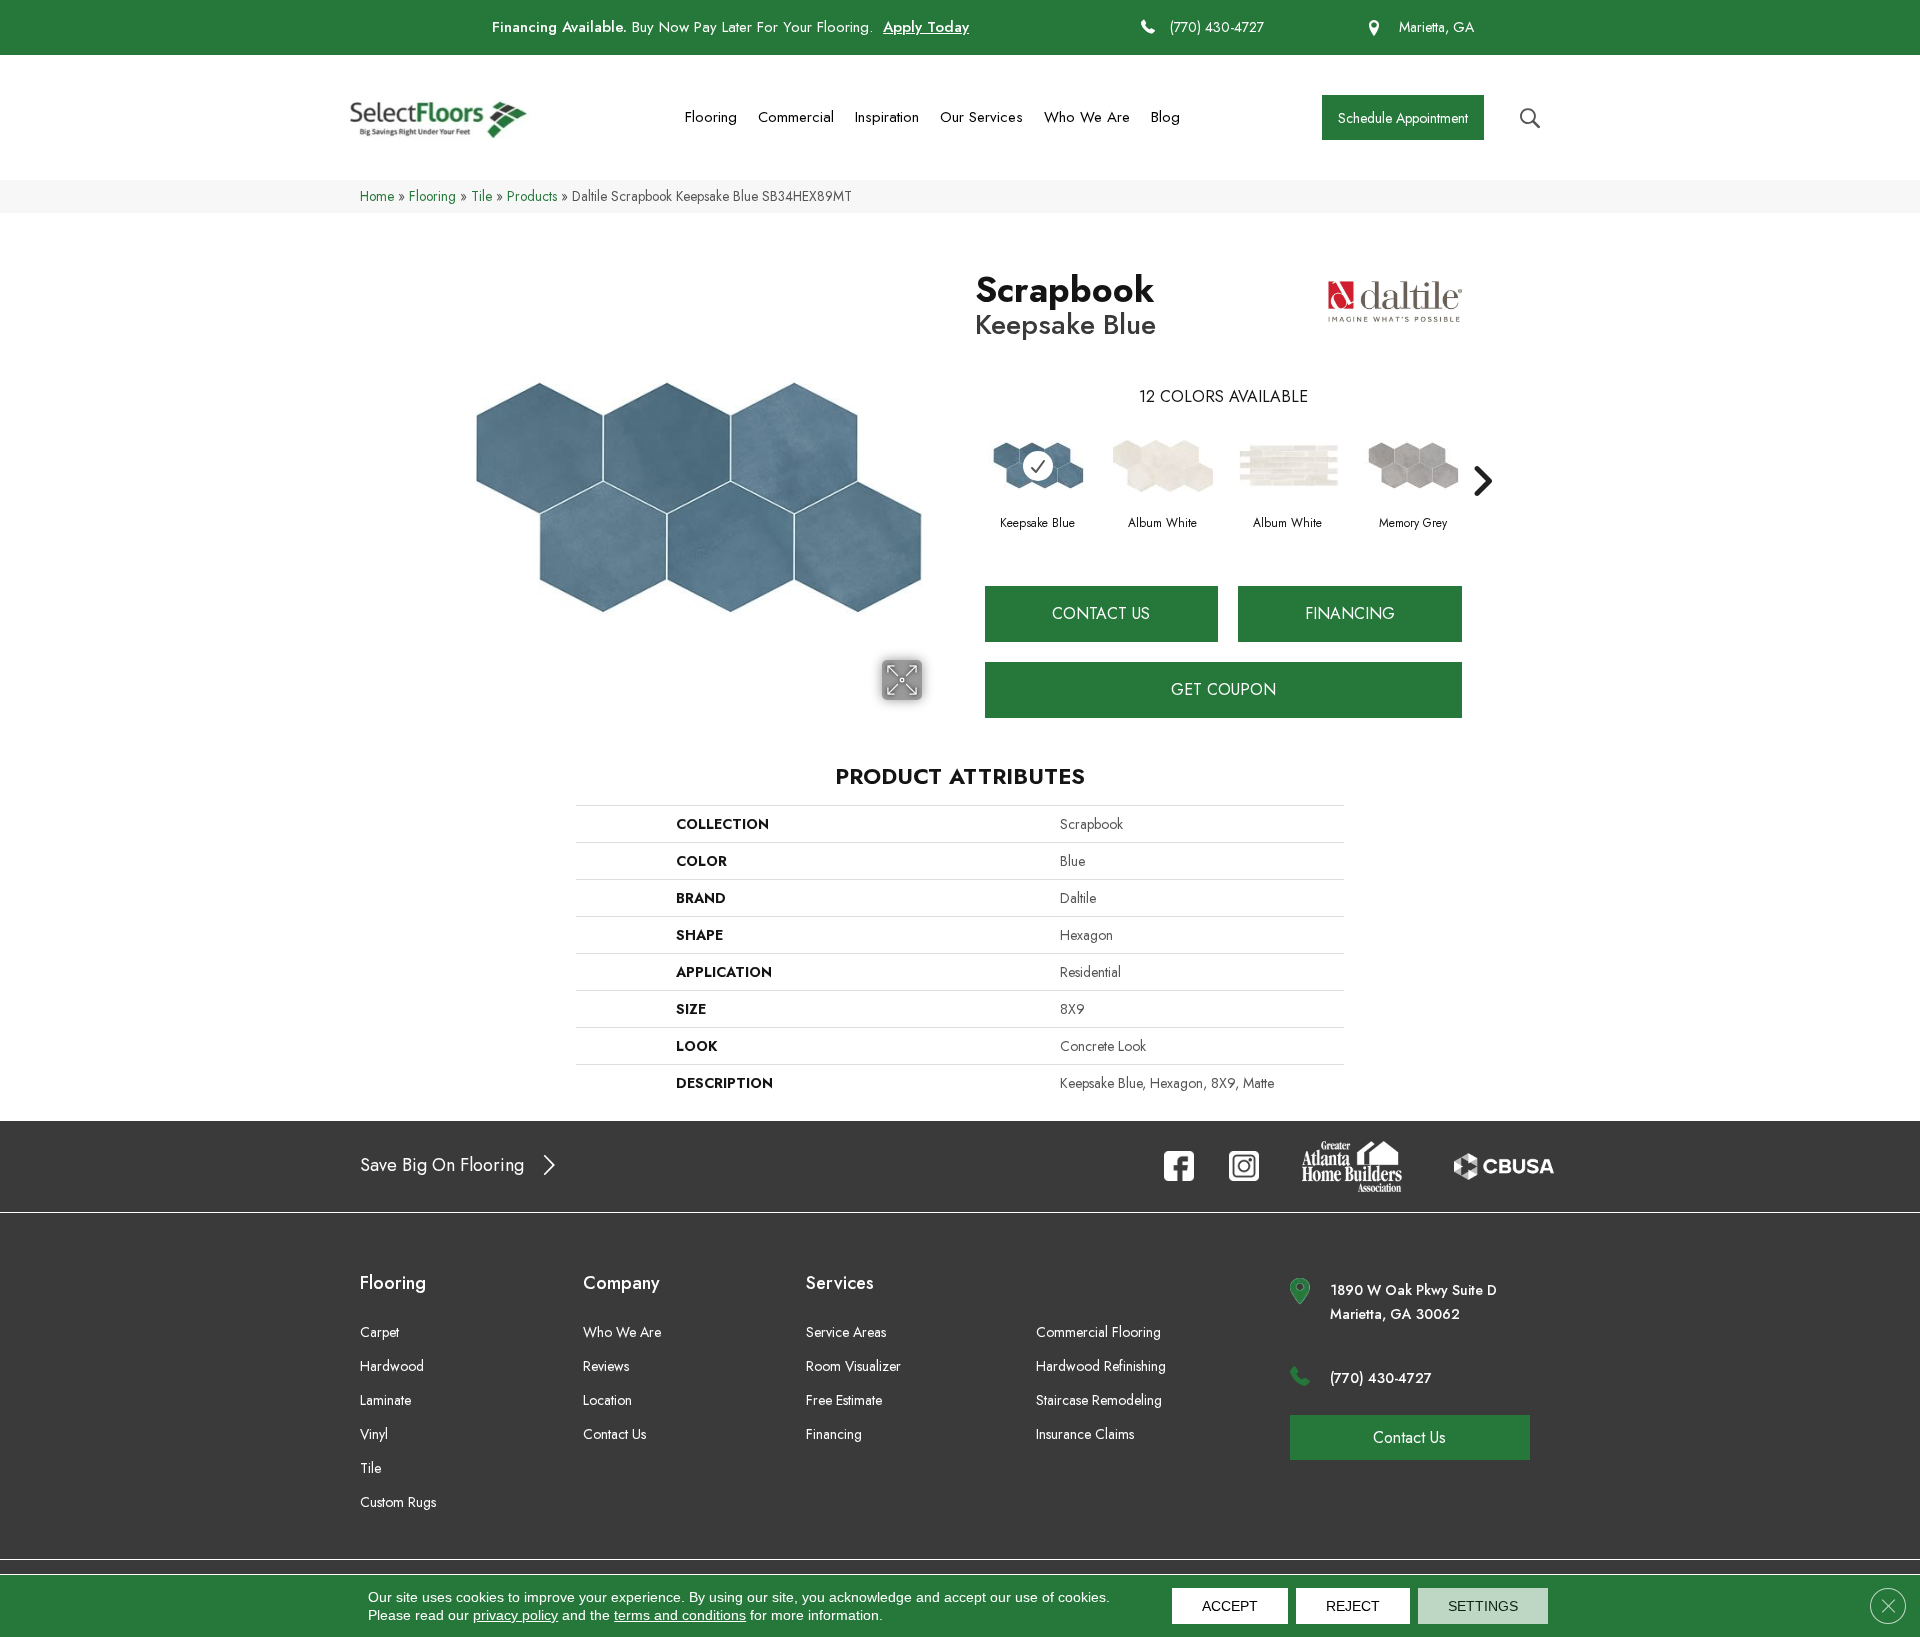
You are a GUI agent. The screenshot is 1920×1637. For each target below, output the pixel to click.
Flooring (711, 117)
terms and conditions (680, 1615)
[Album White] (1163, 466)
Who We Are (1087, 117)
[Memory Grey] (1413, 465)
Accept (1230, 1606)
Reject (1353, 1606)
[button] (1403, 117)
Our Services (981, 117)
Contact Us (1101, 613)
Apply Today (926, 27)
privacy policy (515, 1615)
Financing (1350, 613)
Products (532, 196)
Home (377, 196)
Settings (1483, 1606)
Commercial (796, 117)
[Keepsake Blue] (1038, 465)
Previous (965, 451)
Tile (481, 196)
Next (1482, 451)
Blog (1165, 117)
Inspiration (887, 117)
